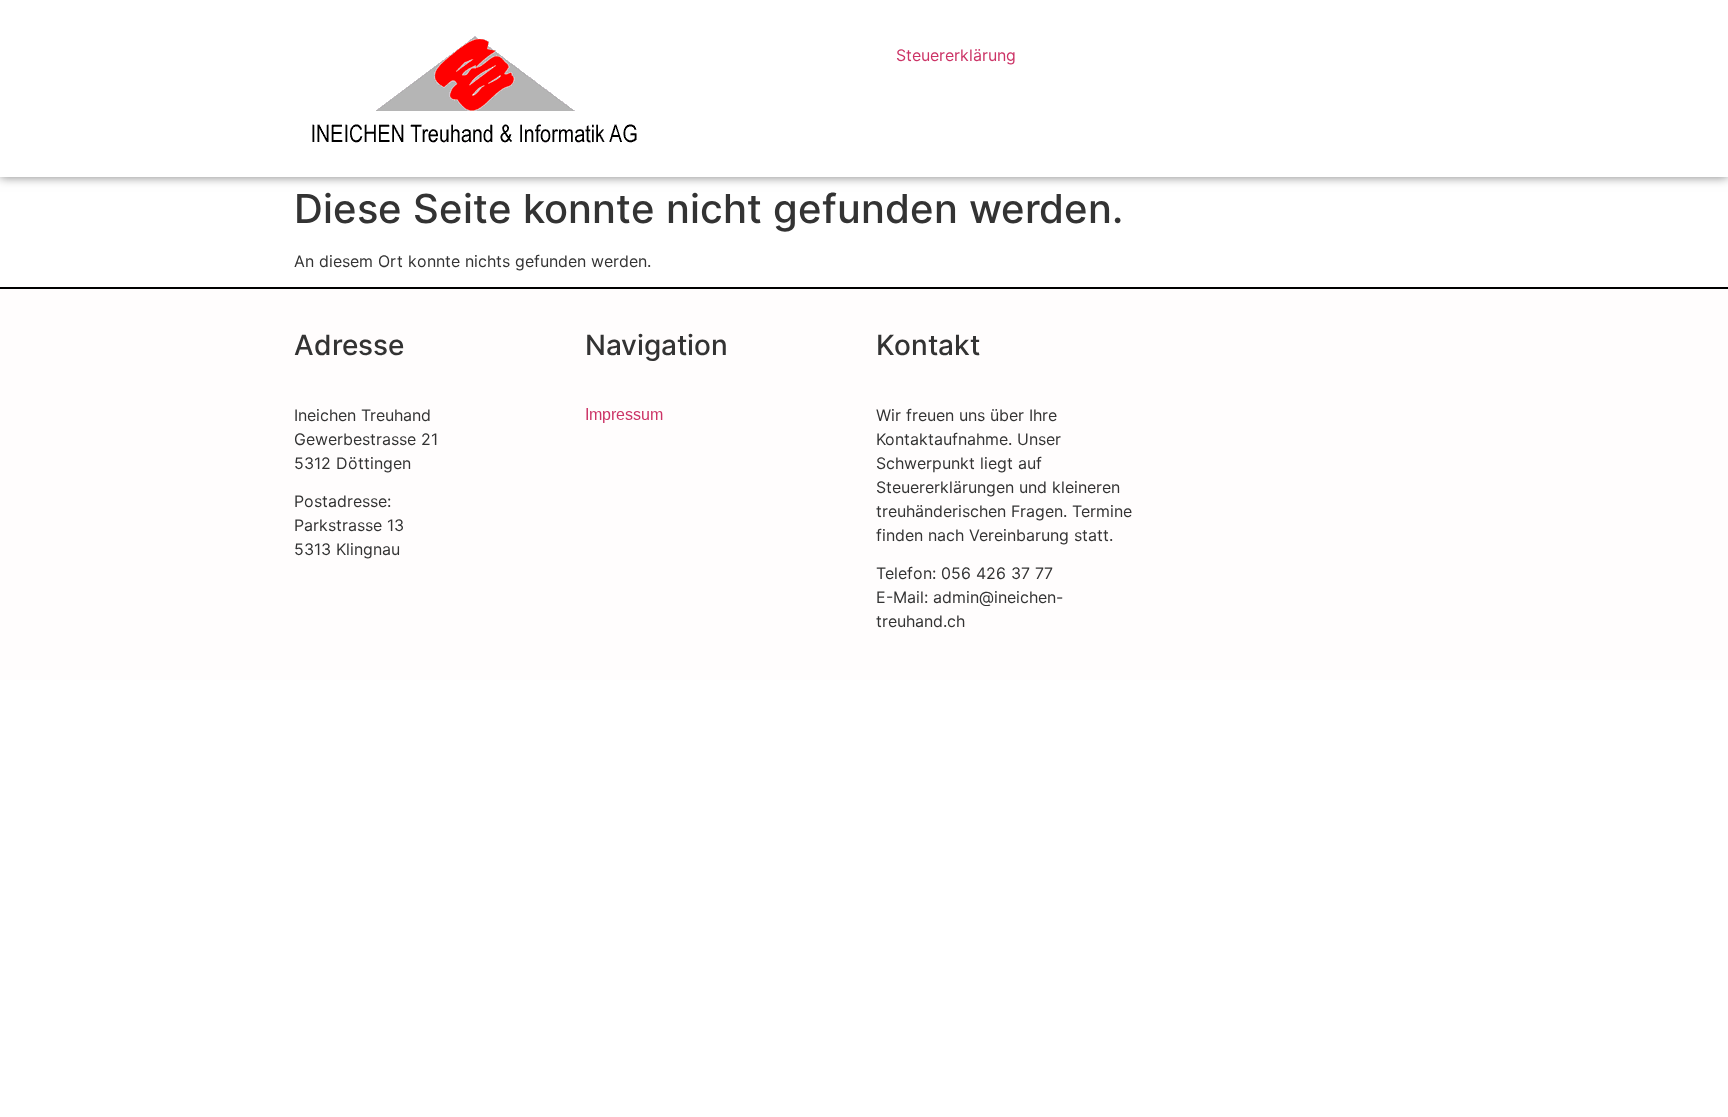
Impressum (624, 414)
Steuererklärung (956, 55)
